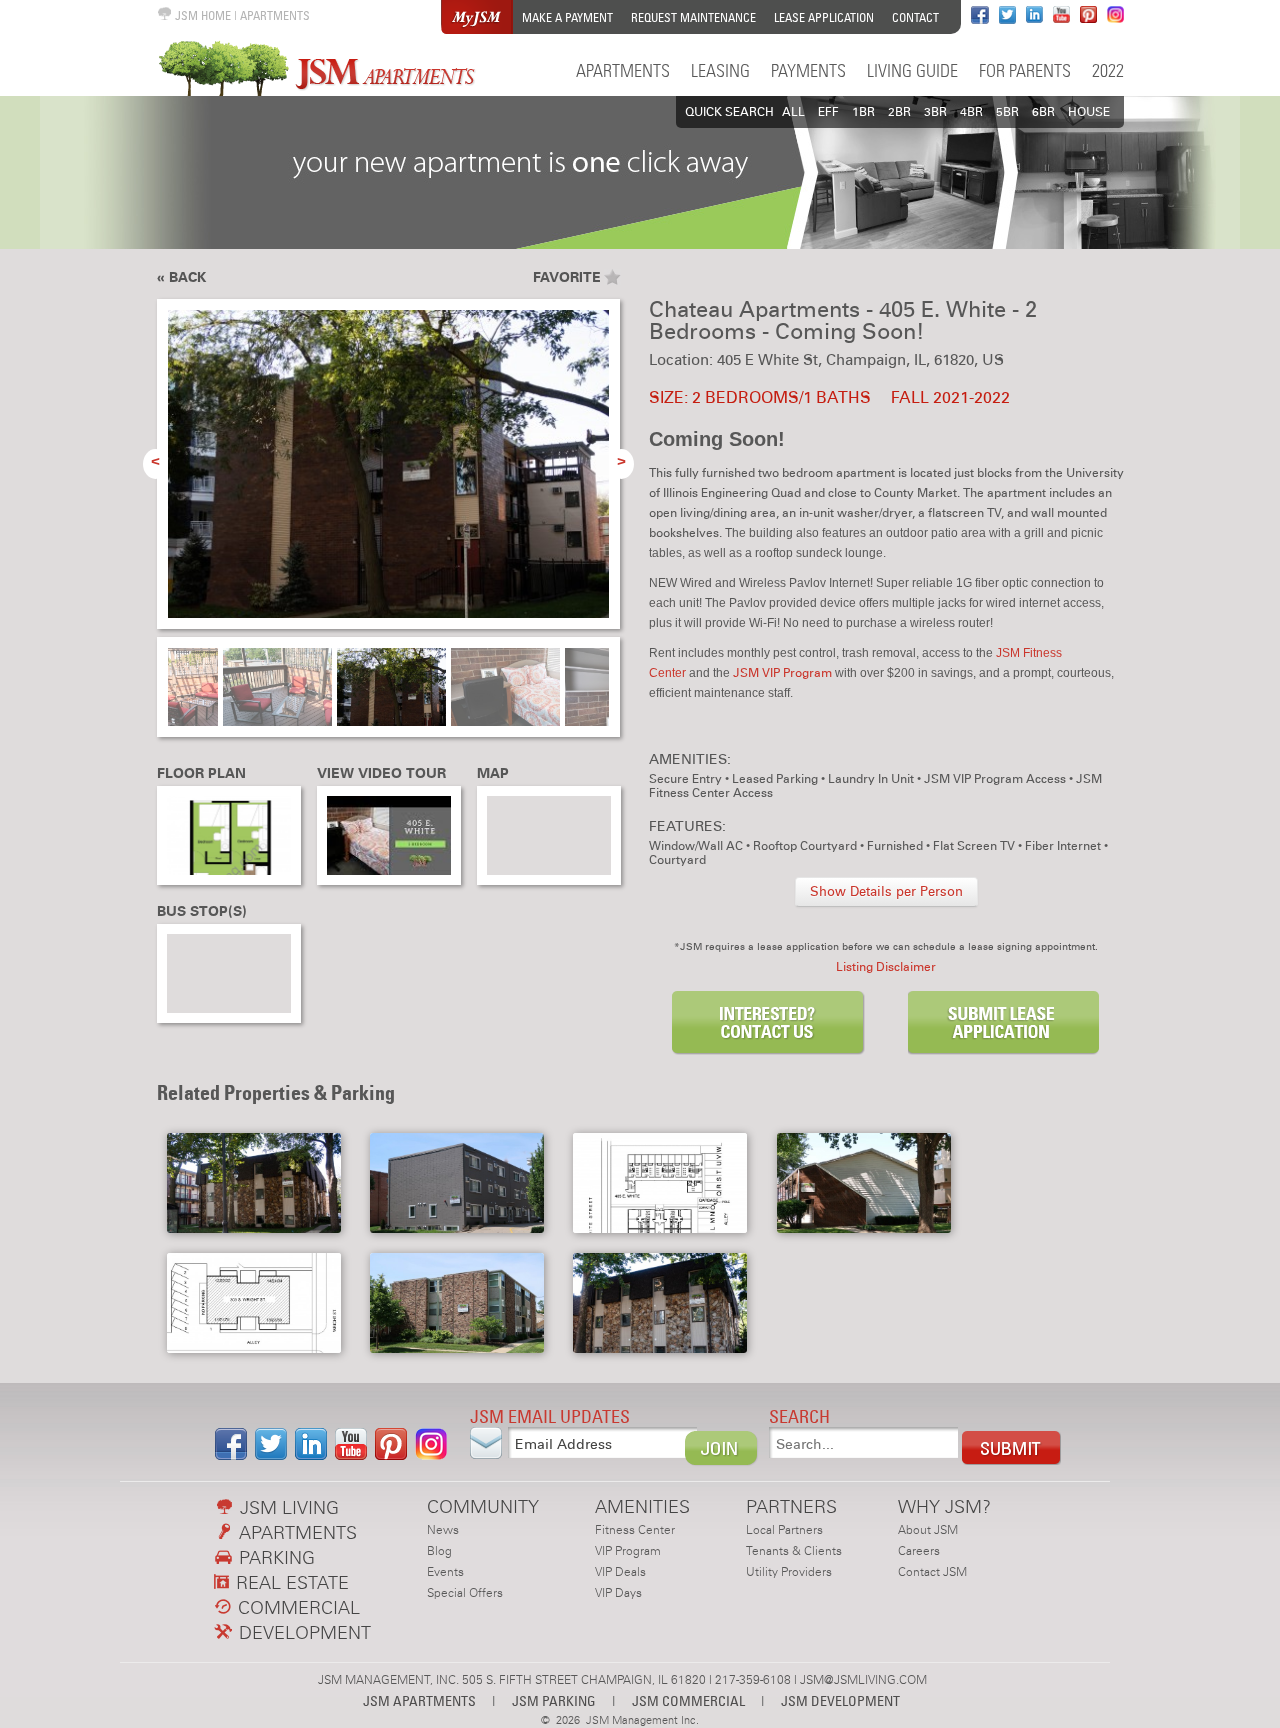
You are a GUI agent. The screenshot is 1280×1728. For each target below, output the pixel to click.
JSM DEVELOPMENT (840, 1700)
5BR (1007, 112)
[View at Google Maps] (549, 835)
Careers (919, 1551)
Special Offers (465, 1593)
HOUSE (1089, 112)
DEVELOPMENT (302, 1632)
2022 (1108, 70)
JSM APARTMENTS (419, 1700)
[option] (388, 475)
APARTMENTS (275, 15)
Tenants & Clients (794, 1551)
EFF (828, 112)
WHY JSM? (944, 1506)
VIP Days (618, 1593)
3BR (935, 112)
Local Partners (784, 1530)
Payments (808, 70)
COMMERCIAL (296, 1607)
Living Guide (912, 70)
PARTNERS (791, 1506)
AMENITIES (642, 1506)
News (443, 1530)
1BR (863, 112)
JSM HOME (201, 15)
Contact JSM (932, 1572)
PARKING (274, 1557)
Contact (915, 17)
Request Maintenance (693, 17)
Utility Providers (789, 1572)
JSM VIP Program (782, 673)
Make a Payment (567, 17)
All (793, 112)
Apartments (623, 70)
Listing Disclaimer (886, 967)
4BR (971, 112)
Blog (439, 1551)
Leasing (720, 70)
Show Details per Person (886, 892)
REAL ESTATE (290, 1582)
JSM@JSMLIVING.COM (863, 1680)
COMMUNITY (483, 1506)
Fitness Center (635, 1530)
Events (445, 1572)
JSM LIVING (287, 1507)
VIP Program (628, 1551)
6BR (1043, 112)
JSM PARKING (554, 1700)
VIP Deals (620, 1572)
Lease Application (824, 17)
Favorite (567, 277)
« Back (181, 277)
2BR (899, 112)
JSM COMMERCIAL (688, 1700)
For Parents (1025, 70)
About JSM (928, 1530)
